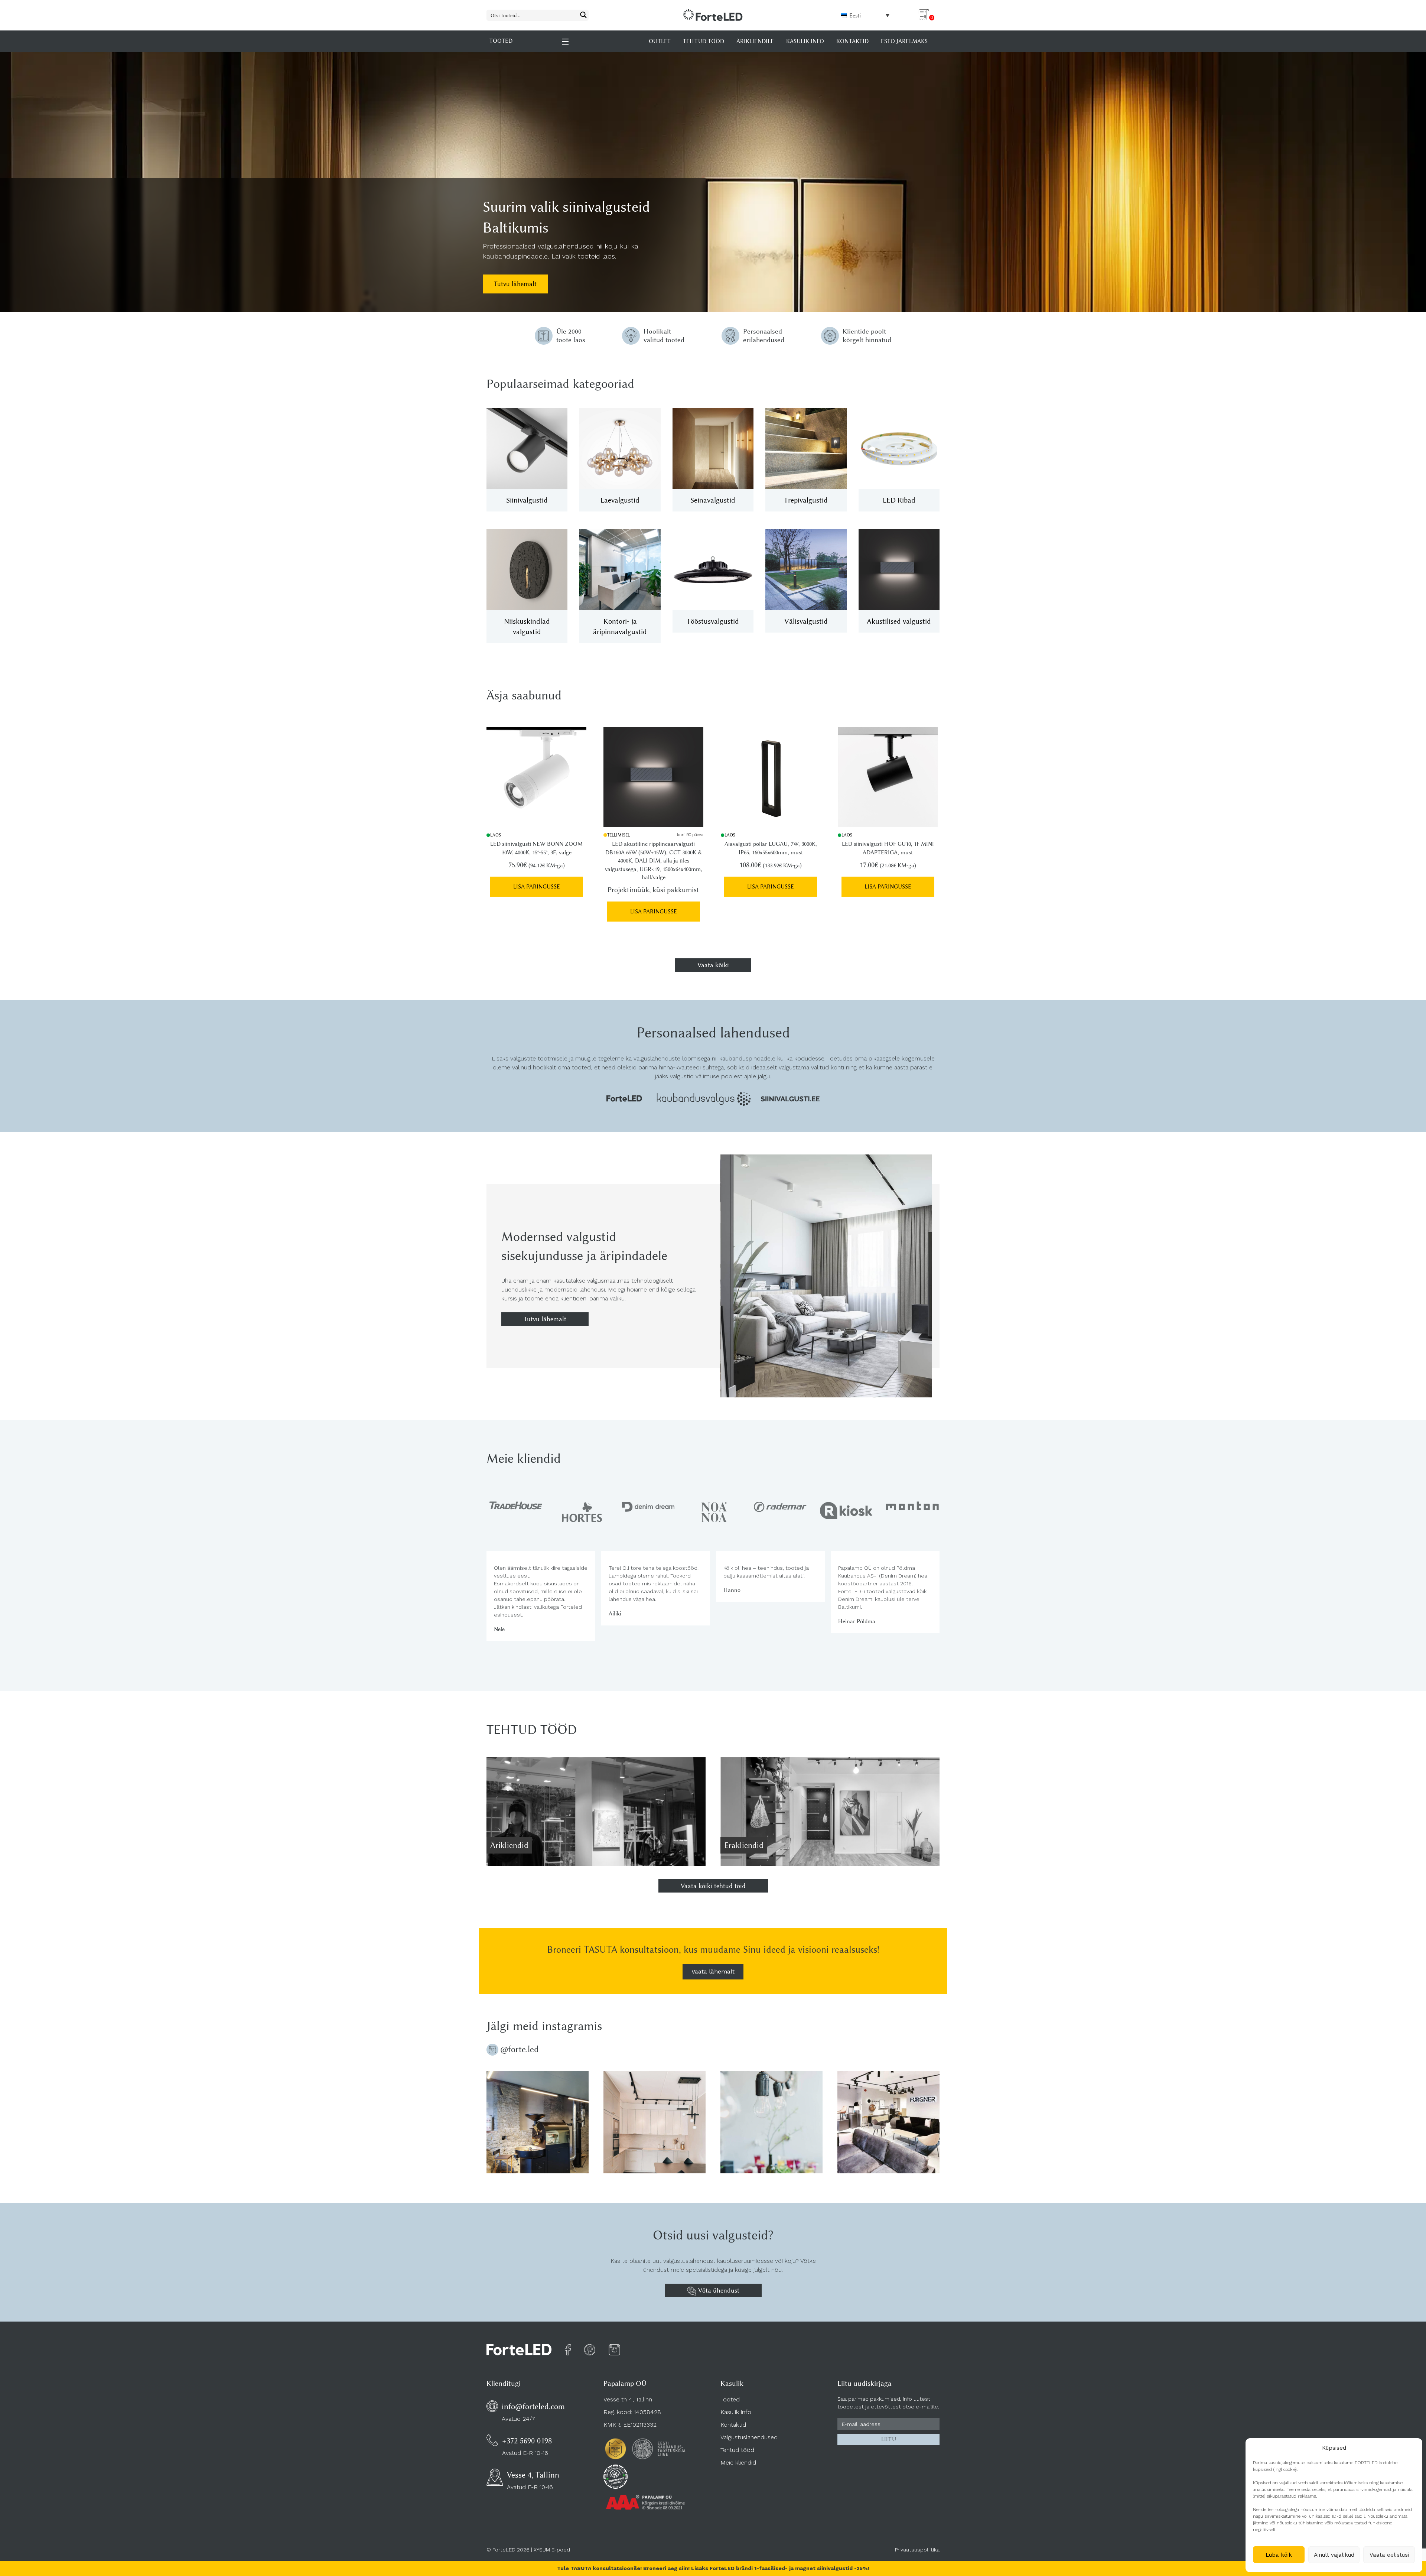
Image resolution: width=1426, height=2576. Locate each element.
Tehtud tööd (737, 2450)
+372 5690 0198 (527, 2441)
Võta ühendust (718, 2290)
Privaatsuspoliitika (917, 2550)
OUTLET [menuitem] (660, 41)
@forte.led (520, 2049)
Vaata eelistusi (1389, 2555)
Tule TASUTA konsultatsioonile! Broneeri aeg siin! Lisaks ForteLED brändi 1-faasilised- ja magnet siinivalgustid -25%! (713, 2568)
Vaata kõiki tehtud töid (713, 1886)
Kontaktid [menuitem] (852, 41)
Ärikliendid (509, 1845)
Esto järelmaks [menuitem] (904, 41)
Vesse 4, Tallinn (533, 2475)
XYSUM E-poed (552, 2550)
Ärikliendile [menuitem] (755, 41)
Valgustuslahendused (749, 2437)
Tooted (730, 2399)
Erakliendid (744, 1845)
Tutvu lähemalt (515, 284)
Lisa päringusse (537, 887)
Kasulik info (736, 2412)
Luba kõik (1279, 2555)
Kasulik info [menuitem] (805, 41)
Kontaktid (733, 2425)
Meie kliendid (738, 2463)
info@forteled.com (533, 2406)
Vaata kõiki (713, 965)
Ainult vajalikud (1334, 2555)
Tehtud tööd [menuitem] (704, 41)
